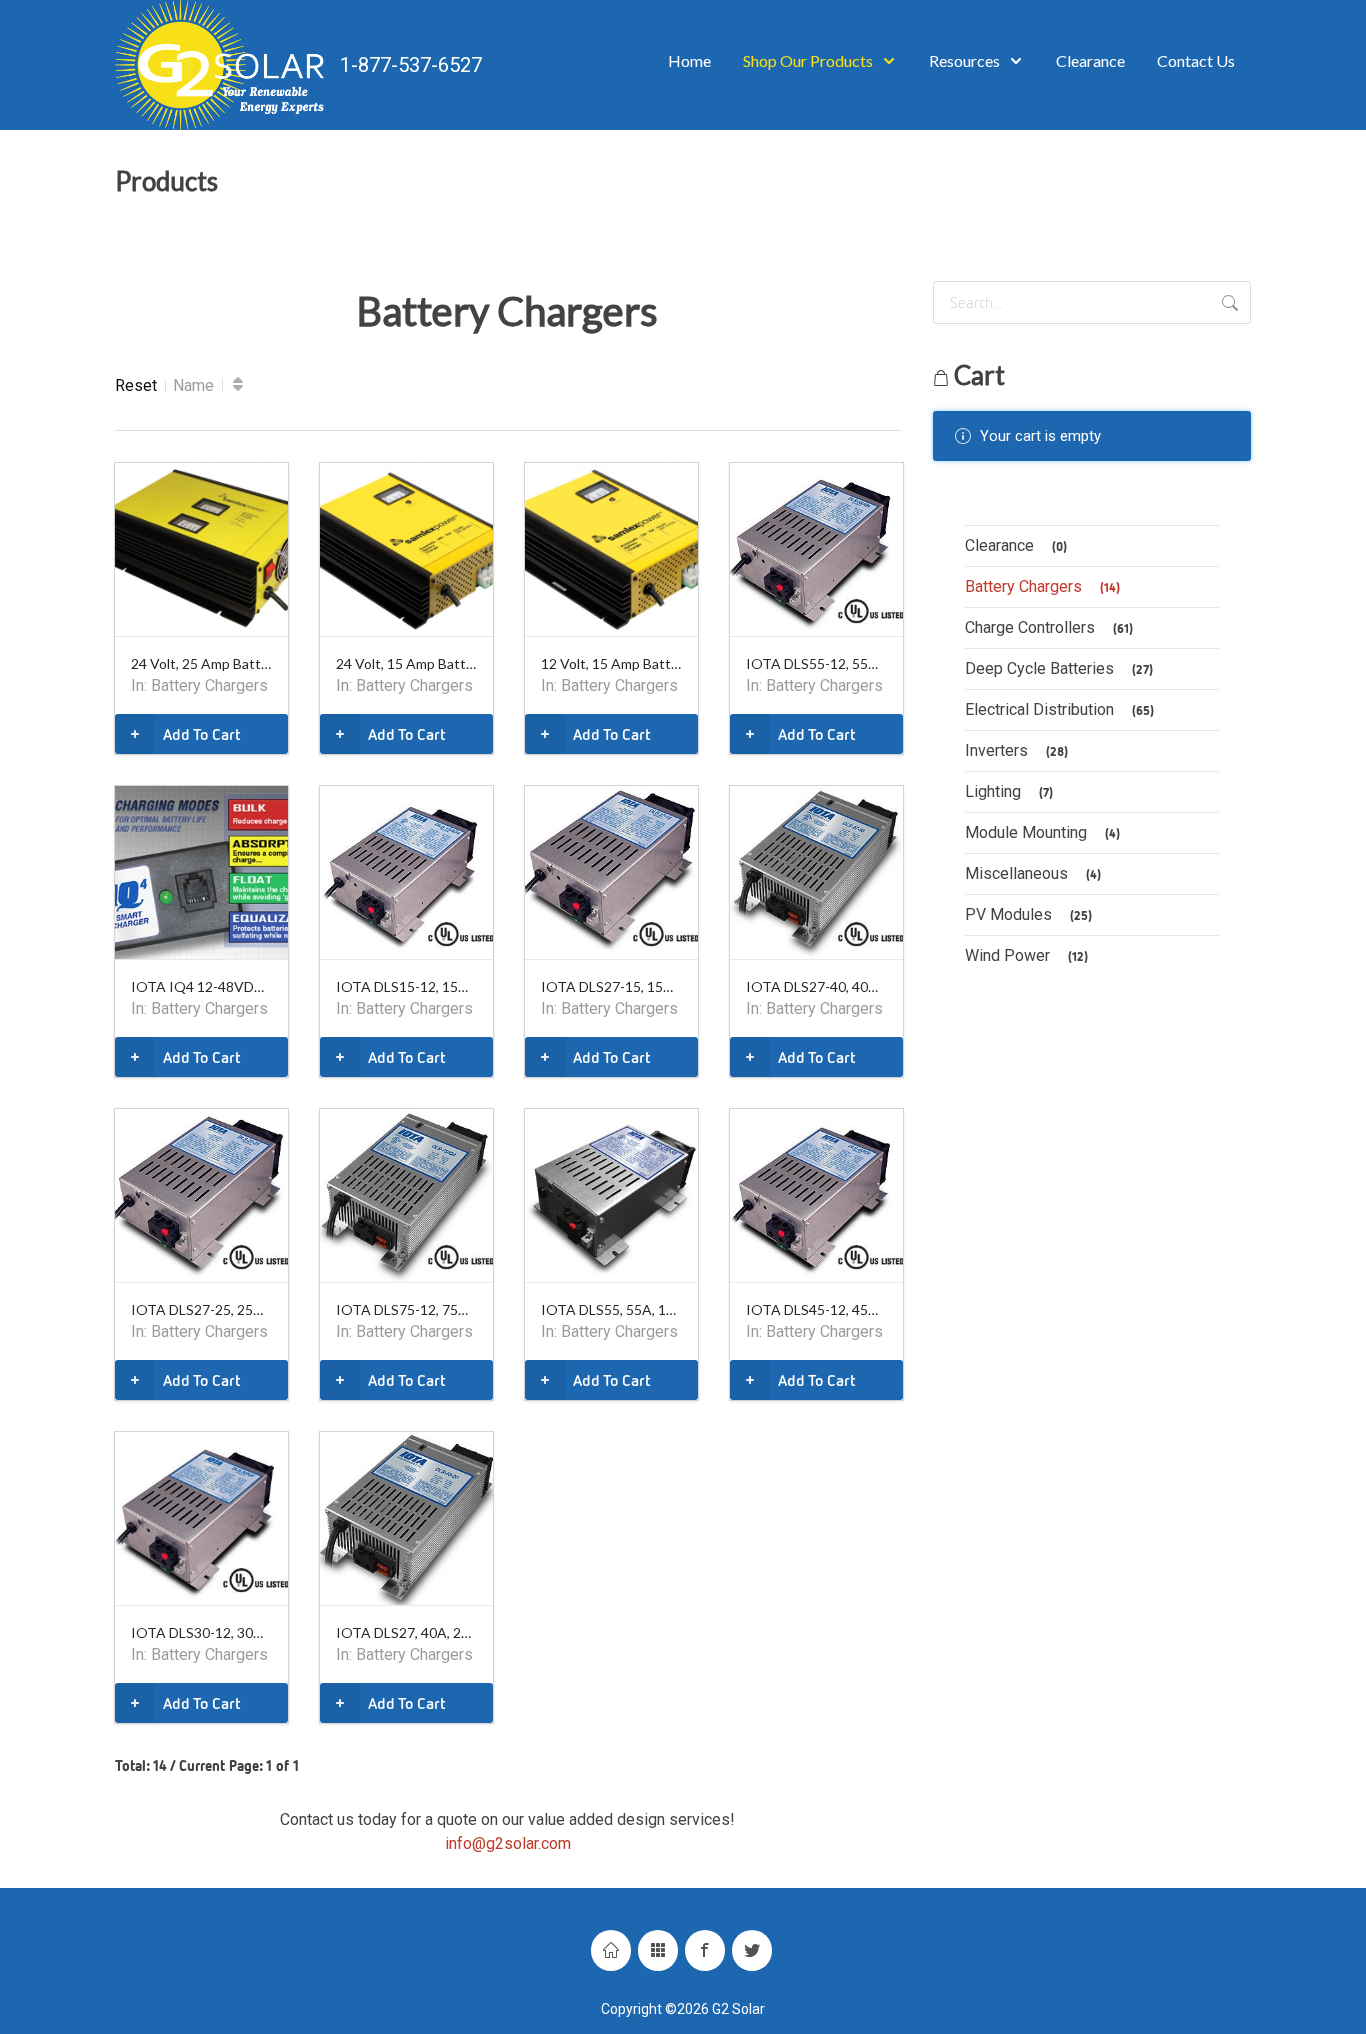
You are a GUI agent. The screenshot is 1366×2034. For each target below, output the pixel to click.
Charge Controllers (1049, 627)
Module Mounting (1042, 832)
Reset (136, 385)
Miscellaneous (1033, 873)
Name (193, 385)
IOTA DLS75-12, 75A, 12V (406, 1309)
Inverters (1016, 750)
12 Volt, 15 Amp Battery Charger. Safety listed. (611, 663)
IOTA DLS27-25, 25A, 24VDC (201, 1309)
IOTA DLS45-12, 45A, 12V (816, 1309)
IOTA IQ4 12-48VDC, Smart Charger (201, 986)
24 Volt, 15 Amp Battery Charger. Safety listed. (406, 663)
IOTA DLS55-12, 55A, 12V (816, 663)
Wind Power (1026, 955)
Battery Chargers (209, 685)
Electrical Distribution (1059, 709)
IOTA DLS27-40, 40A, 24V (816, 986)
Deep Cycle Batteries (1059, 668)
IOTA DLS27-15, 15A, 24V (611, 986)
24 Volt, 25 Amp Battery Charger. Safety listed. (201, 663)
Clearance (1016, 545)
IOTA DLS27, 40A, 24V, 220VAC (406, 1632)
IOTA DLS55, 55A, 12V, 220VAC (611, 1309)
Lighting (1009, 791)
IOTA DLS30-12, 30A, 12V (201, 1632)
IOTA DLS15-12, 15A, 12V (406, 986)
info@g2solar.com (508, 1843)
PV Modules (1028, 914)
